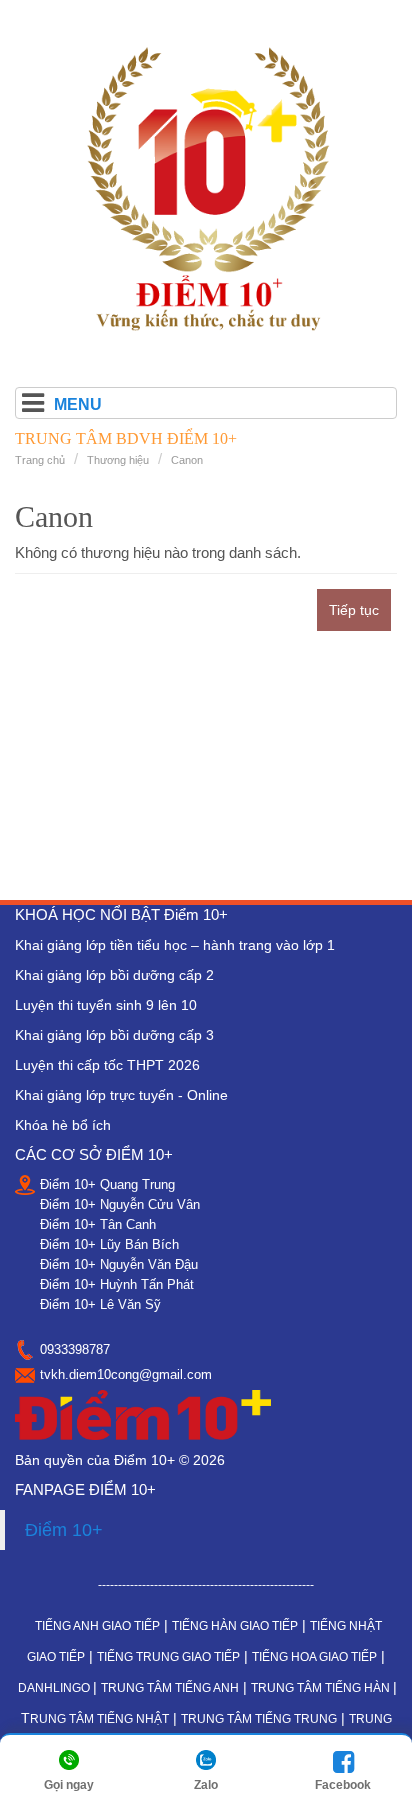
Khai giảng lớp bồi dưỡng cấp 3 (114, 1035)
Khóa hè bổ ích (63, 1125)
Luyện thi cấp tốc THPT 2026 (107, 1065)
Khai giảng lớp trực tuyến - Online (121, 1095)
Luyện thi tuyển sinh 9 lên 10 (106, 1005)
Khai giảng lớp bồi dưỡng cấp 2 (114, 975)
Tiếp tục (354, 610)
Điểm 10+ (64, 1530)
